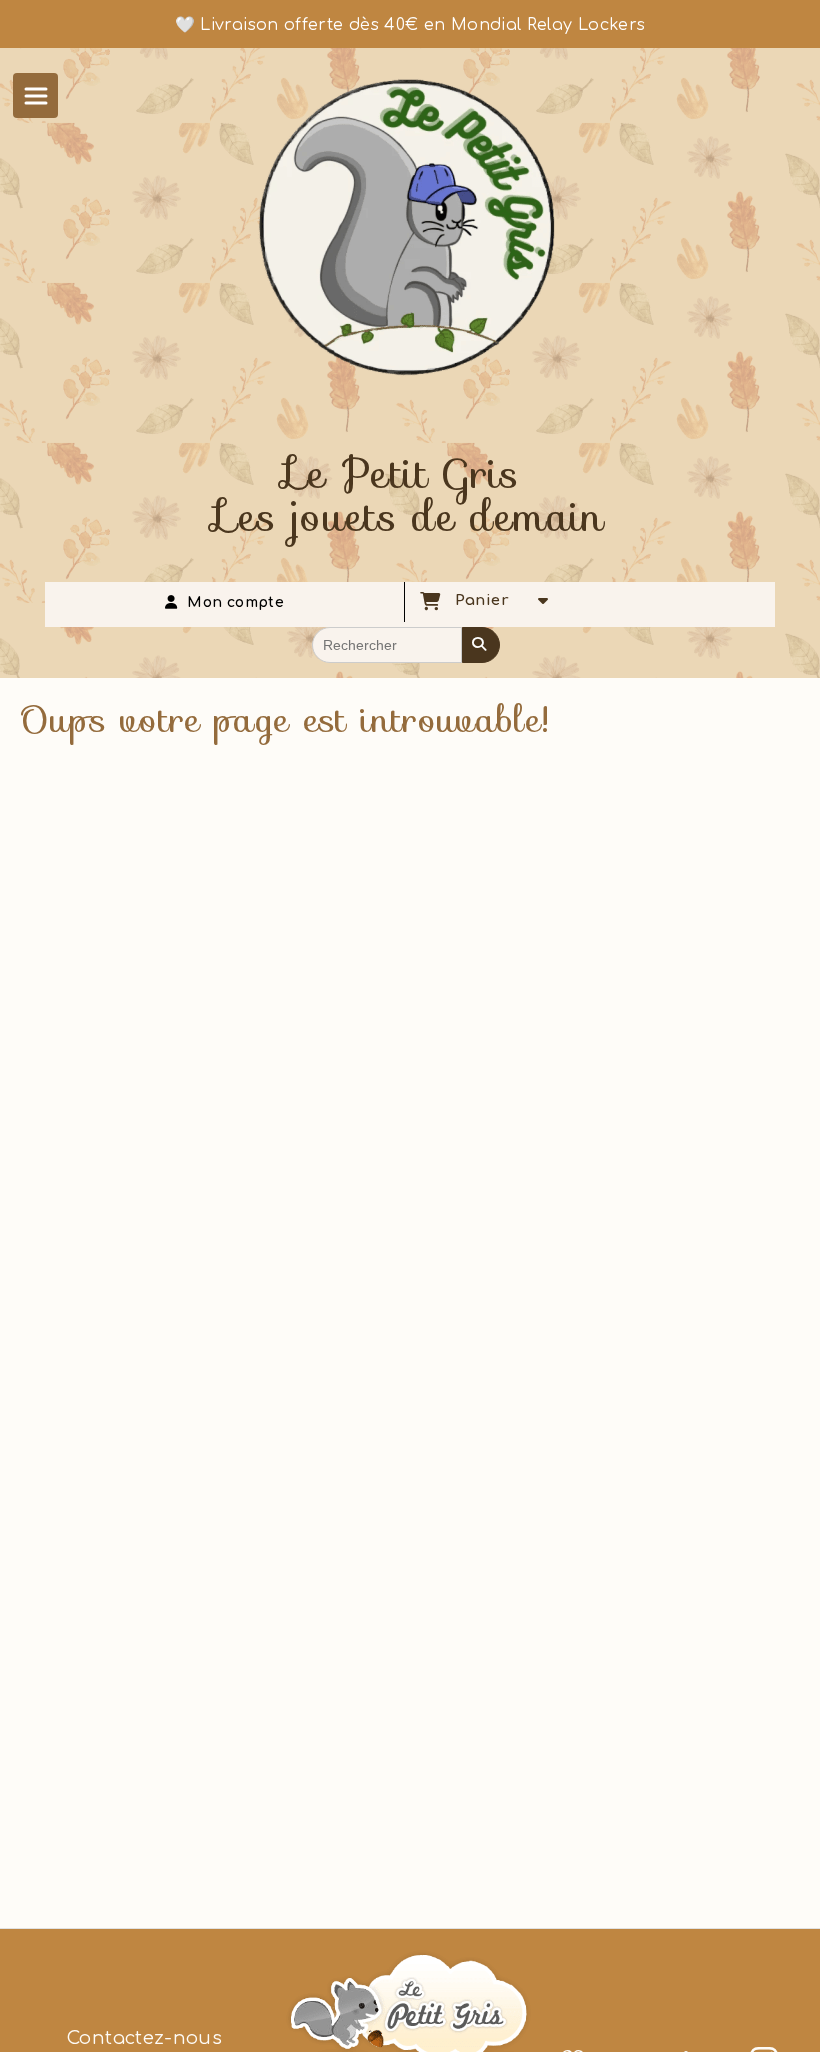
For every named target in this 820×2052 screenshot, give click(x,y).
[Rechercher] (481, 645)
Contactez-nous (144, 2038)
